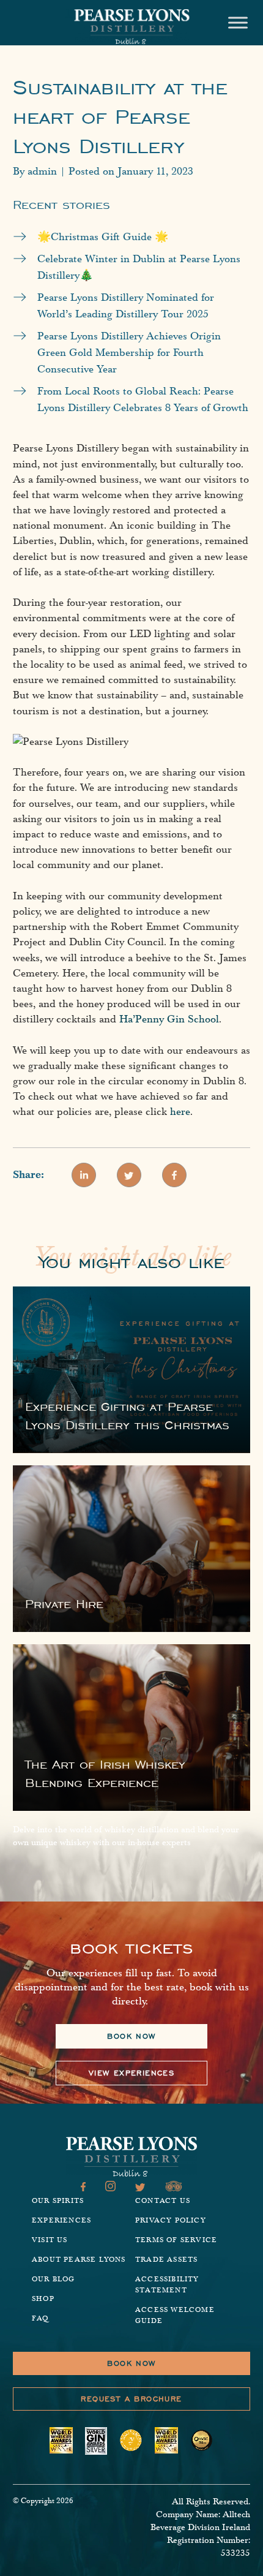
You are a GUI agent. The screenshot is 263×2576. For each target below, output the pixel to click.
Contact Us (163, 2201)
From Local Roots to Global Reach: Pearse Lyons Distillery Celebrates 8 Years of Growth (143, 399)
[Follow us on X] (140, 2188)
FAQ (40, 2318)
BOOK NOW (131, 2036)
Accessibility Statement (167, 2285)
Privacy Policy (171, 2220)
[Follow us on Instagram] (110, 2188)
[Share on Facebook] (174, 1175)
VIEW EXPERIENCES (131, 2073)
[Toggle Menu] (238, 22)
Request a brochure (131, 2399)
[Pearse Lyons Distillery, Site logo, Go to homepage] (131, 27)
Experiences (61, 2220)
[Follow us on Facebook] (83, 2188)
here (180, 1112)
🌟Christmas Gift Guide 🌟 (103, 237)
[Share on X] (129, 1175)
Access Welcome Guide (175, 2315)
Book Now (131, 2363)
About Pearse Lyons (79, 2260)
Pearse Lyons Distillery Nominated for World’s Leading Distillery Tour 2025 (126, 306)
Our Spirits (58, 2201)
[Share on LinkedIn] (84, 1175)
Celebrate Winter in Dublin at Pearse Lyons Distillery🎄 (139, 267)
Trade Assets (166, 2260)
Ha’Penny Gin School (169, 1019)
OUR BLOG (54, 2279)
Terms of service (176, 2240)
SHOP (43, 2299)
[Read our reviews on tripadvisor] (174, 2188)
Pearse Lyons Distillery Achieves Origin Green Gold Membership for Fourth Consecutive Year (129, 353)
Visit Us (50, 2240)
